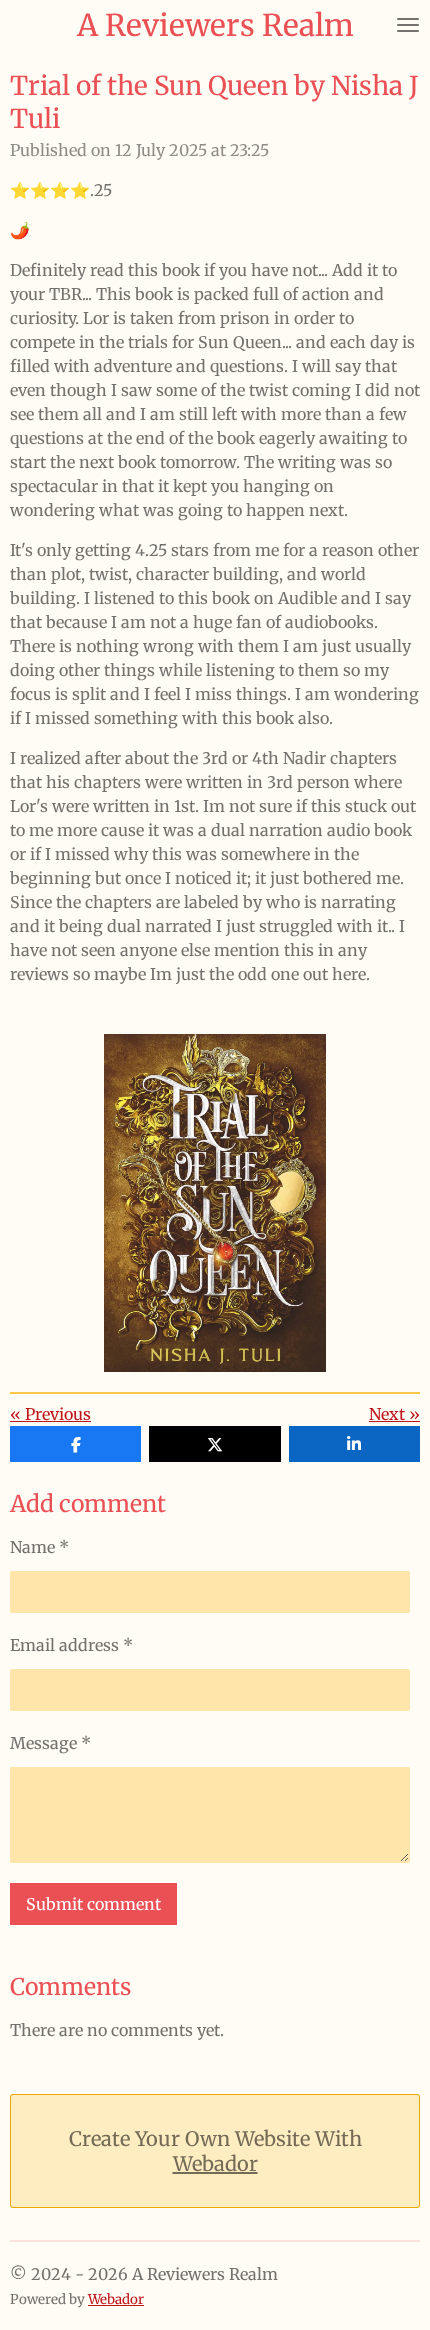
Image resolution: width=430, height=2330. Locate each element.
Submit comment (93, 1904)
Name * (39, 1547)
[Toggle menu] (408, 25)
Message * (50, 1743)
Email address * (71, 1645)
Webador (215, 2163)
